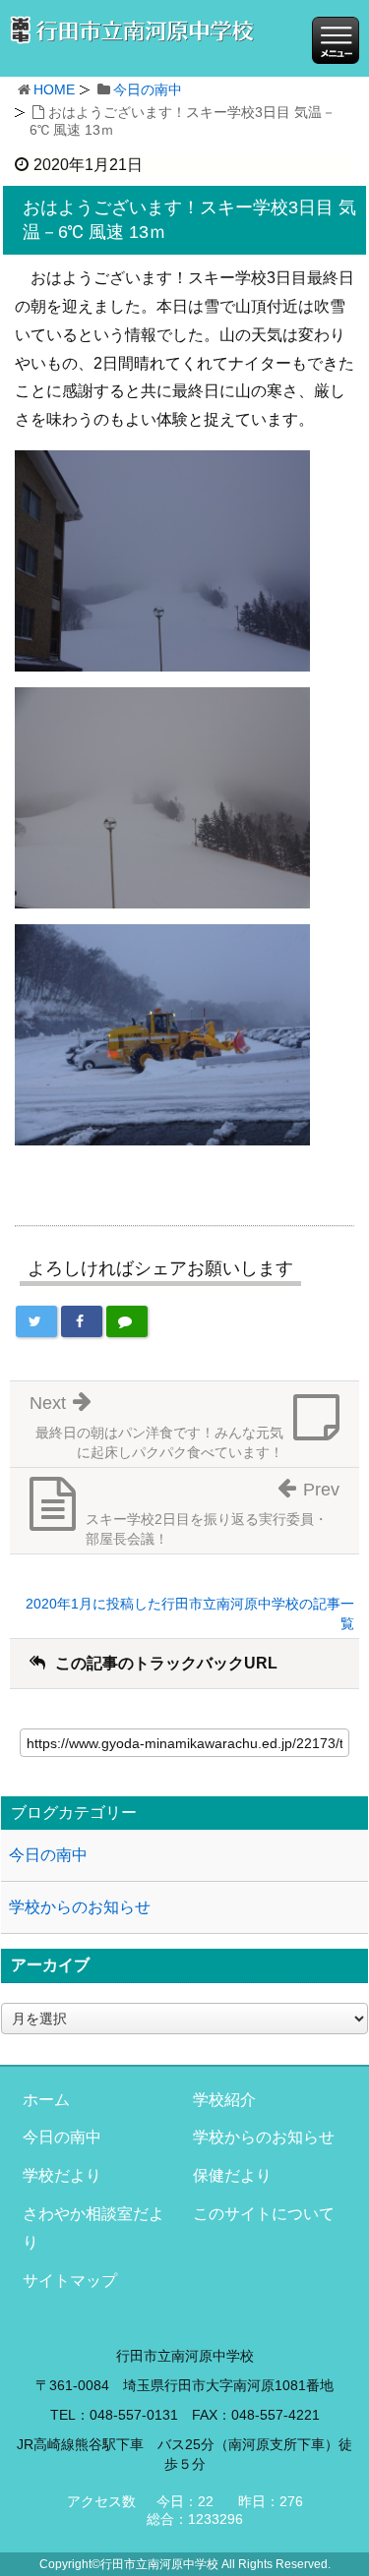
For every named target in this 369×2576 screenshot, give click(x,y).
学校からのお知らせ (80, 1907)
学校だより (62, 2175)
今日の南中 (148, 89)
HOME (54, 89)
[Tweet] (36, 1321)
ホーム (46, 2100)
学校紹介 (224, 2100)
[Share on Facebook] (82, 1321)
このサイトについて (264, 2214)
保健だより (232, 2175)
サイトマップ (70, 2281)
